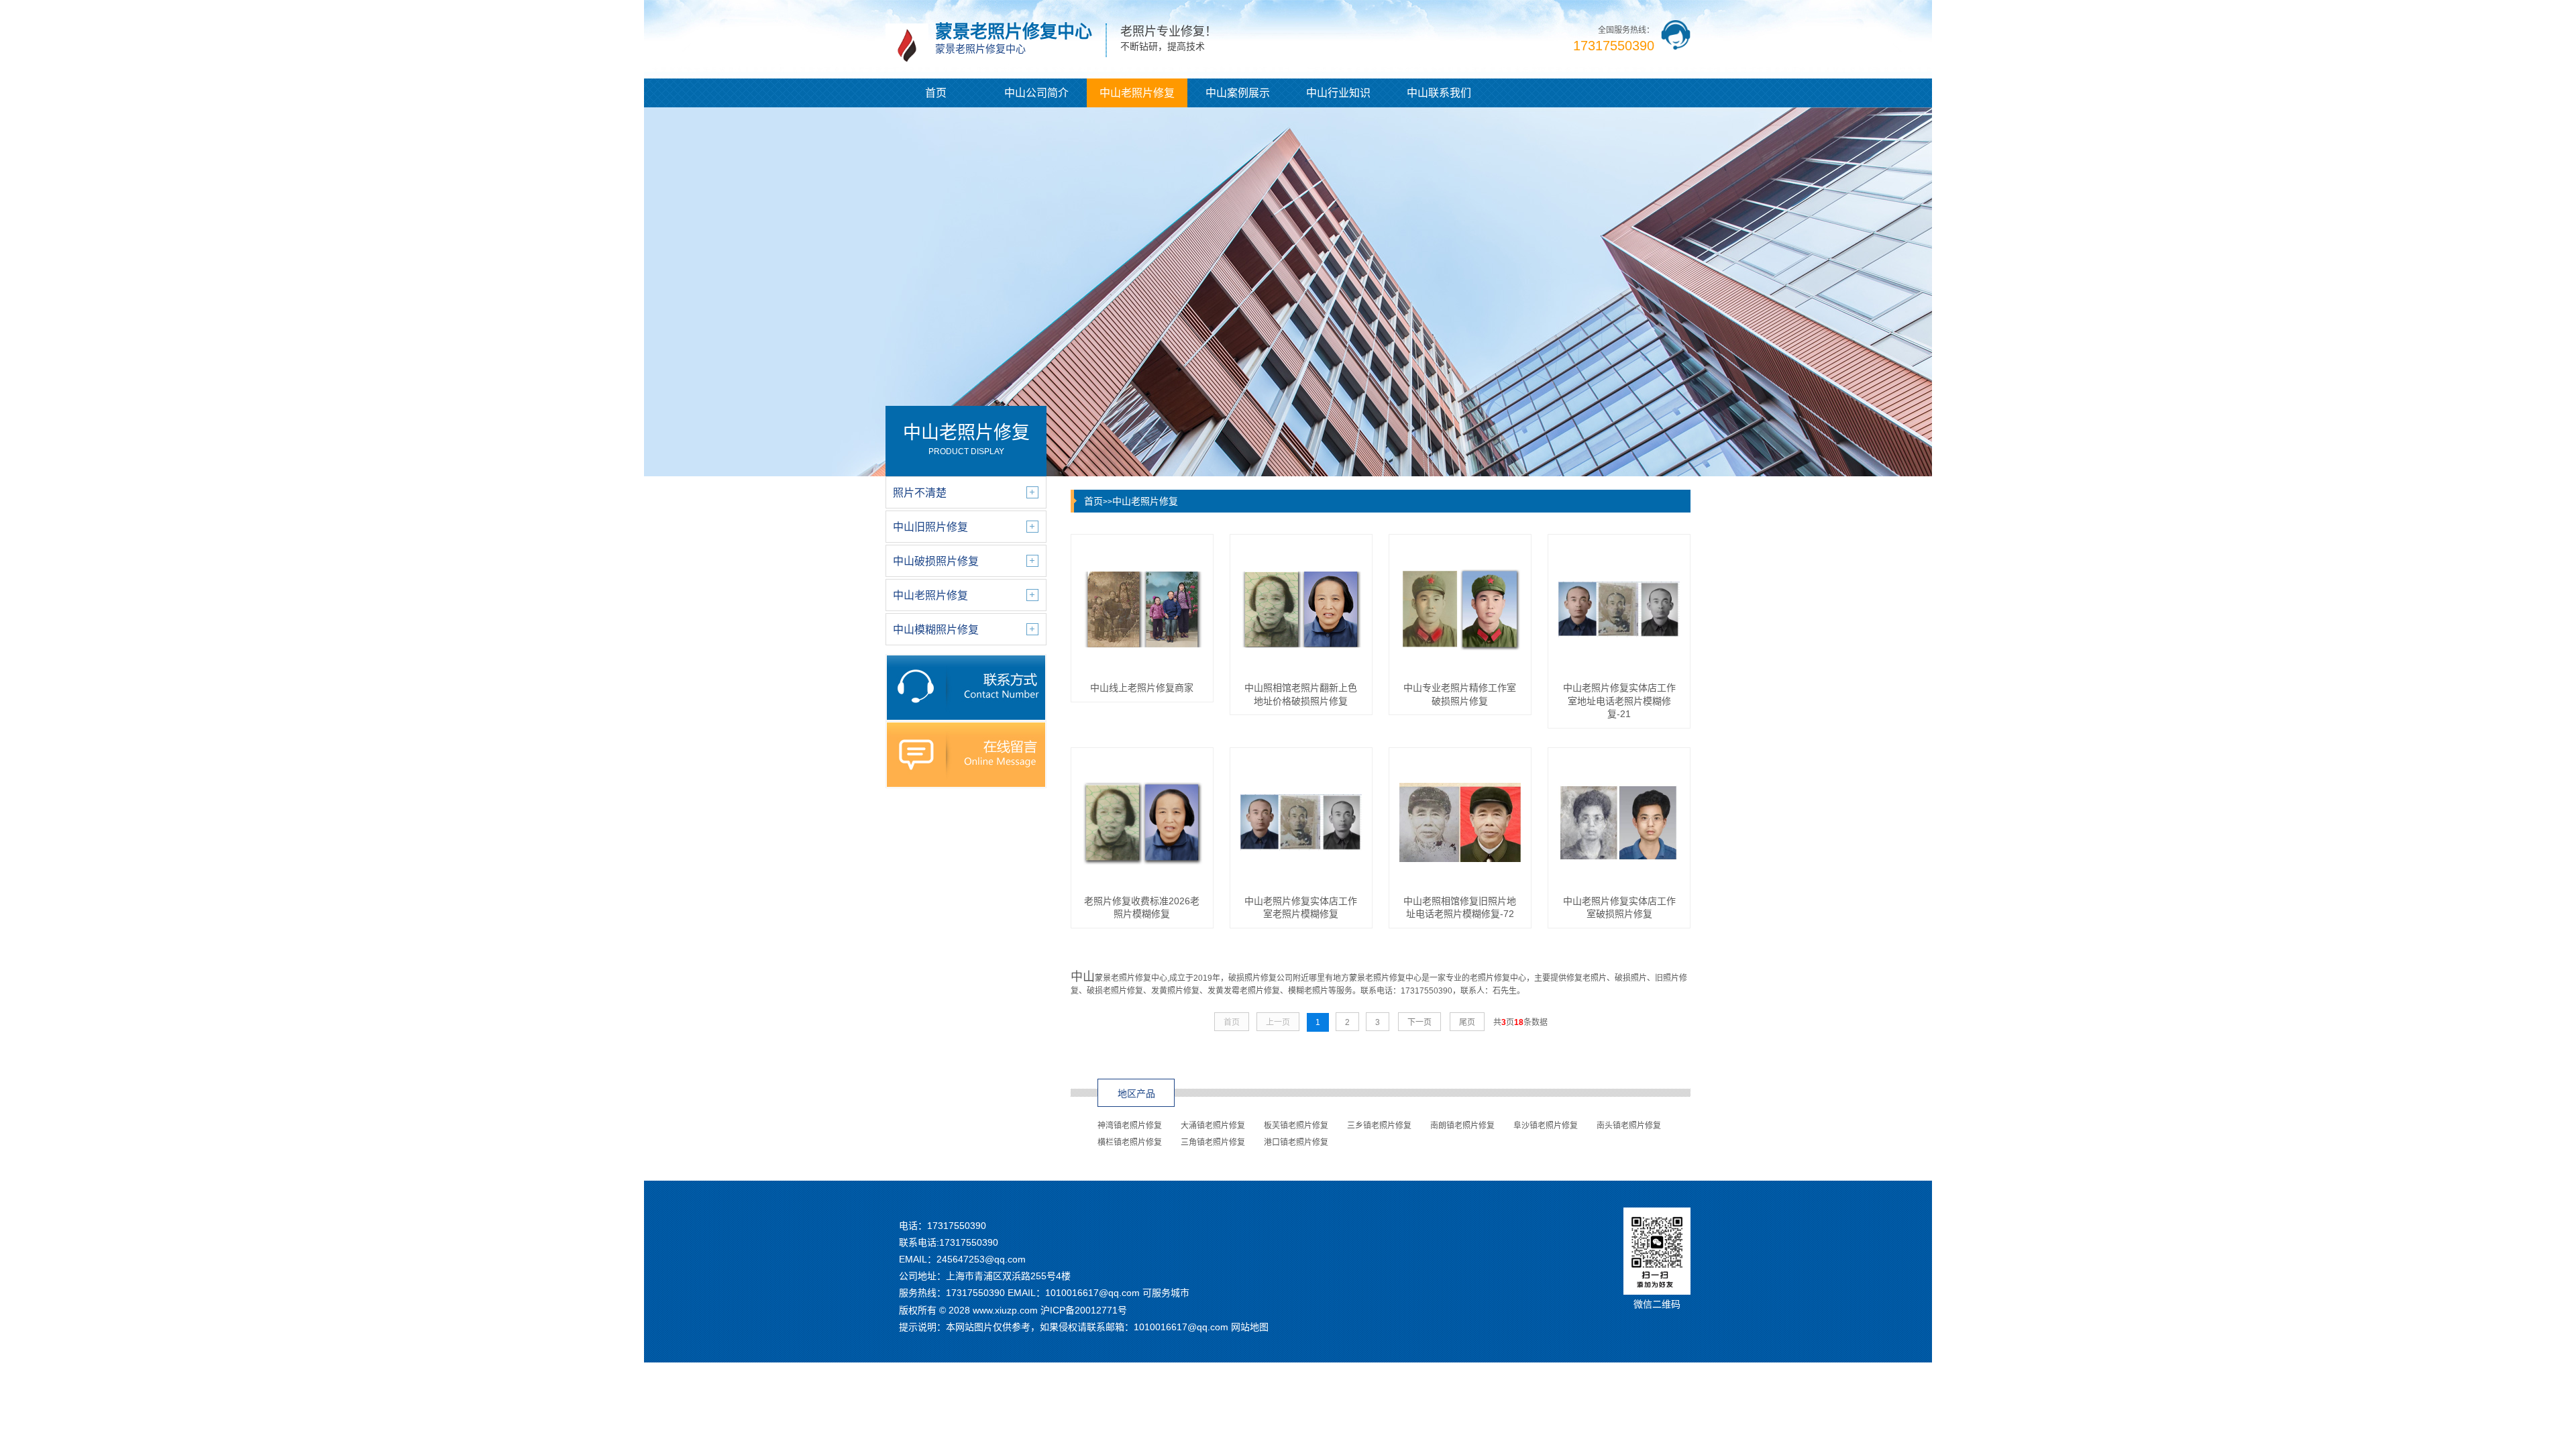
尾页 (1467, 1022)
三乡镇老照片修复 (1379, 1126)
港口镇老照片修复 (1296, 1142)
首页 (936, 93)
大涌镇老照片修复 (1213, 1126)
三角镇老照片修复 (1213, 1142)
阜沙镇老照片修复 (1546, 1126)
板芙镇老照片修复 (1296, 1126)
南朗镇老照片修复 (1462, 1126)
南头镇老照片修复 (1629, 1126)
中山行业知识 (1338, 93)
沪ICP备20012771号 (1084, 1310)
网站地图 (1250, 1327)
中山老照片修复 (1137, 93)
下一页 (1419, 1022)
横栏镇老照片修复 (1130, 1142)
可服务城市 (1166, 1293)
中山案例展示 (1238, 93)
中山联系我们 (1439, 93)
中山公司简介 (1036, 93)
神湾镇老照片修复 (1130, 1126)
